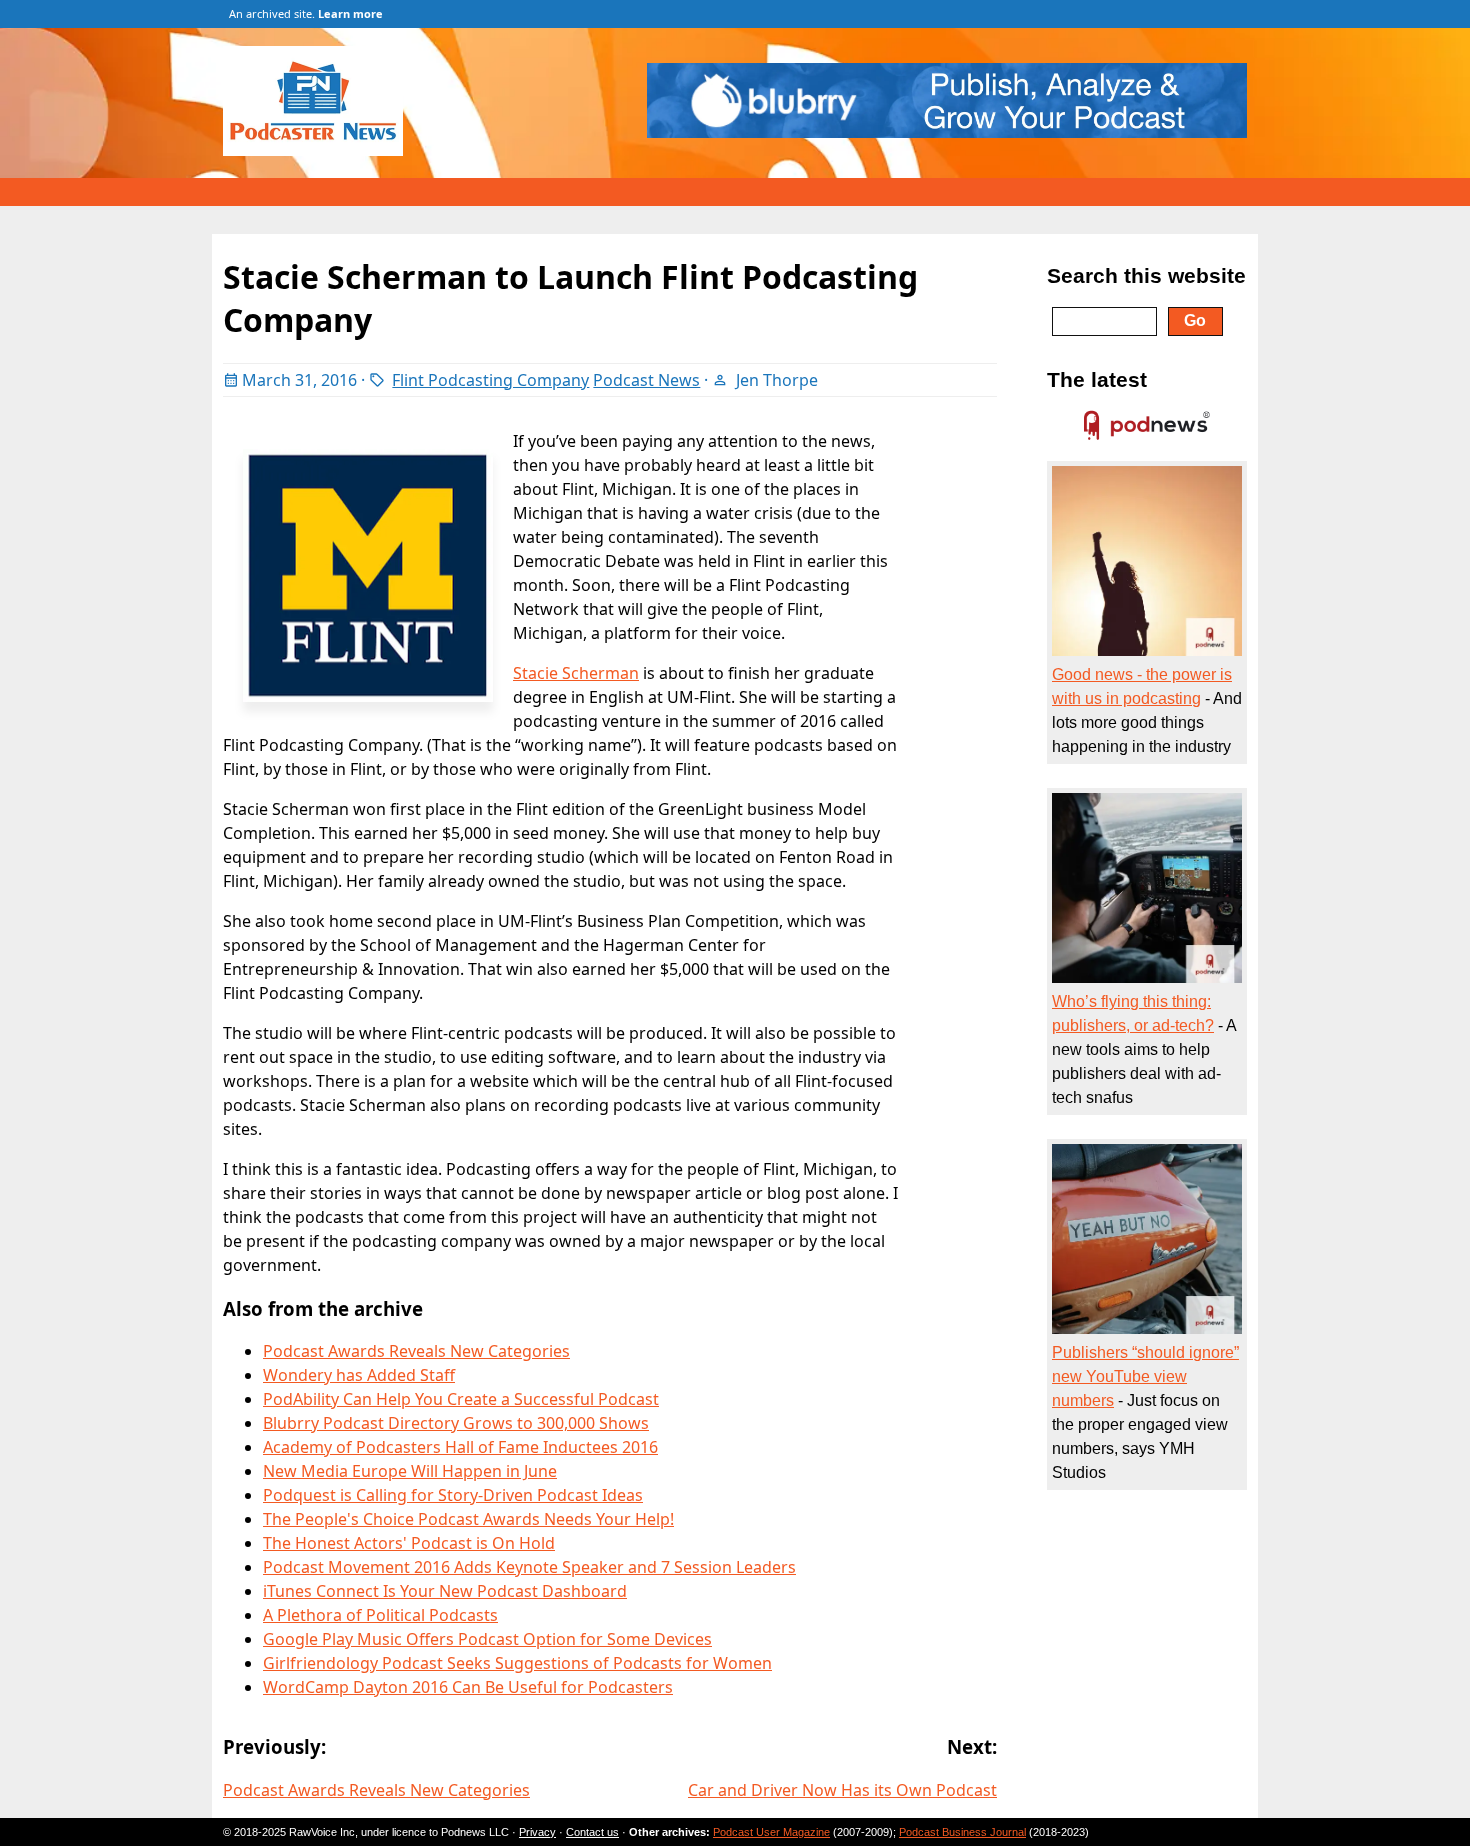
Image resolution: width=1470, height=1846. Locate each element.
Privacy (537, 1832)
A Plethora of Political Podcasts (380, 1615)
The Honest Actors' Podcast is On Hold (409, 1543)
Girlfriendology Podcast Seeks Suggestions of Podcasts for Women (517, 1663)
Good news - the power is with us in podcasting (1142, 686)
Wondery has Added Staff (359, 1375)
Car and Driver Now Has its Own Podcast (842, 1790)
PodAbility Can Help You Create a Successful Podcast (461, 1399)
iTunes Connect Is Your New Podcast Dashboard (445, 1591)
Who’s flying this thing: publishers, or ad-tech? (1133, 1013)
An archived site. (306, 13)
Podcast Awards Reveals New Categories (416, 1351)
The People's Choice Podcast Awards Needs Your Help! (468, 1519)
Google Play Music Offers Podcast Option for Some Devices (487, 1639)
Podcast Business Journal (962, 1832)
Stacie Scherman (576, 673)
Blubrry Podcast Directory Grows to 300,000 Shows (456, 1423)
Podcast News (646, 380)
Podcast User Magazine (771, 1832)
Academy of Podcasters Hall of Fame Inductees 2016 (460, 1447)
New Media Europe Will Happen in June (410, 1471)
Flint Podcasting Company (490, 380)
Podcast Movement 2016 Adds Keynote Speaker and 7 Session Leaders (529, 1567)
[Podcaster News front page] (323, 150)
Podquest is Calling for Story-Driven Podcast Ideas (453, 1495)
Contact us (592, 1832)
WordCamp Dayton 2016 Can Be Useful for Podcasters (468, 1687)
